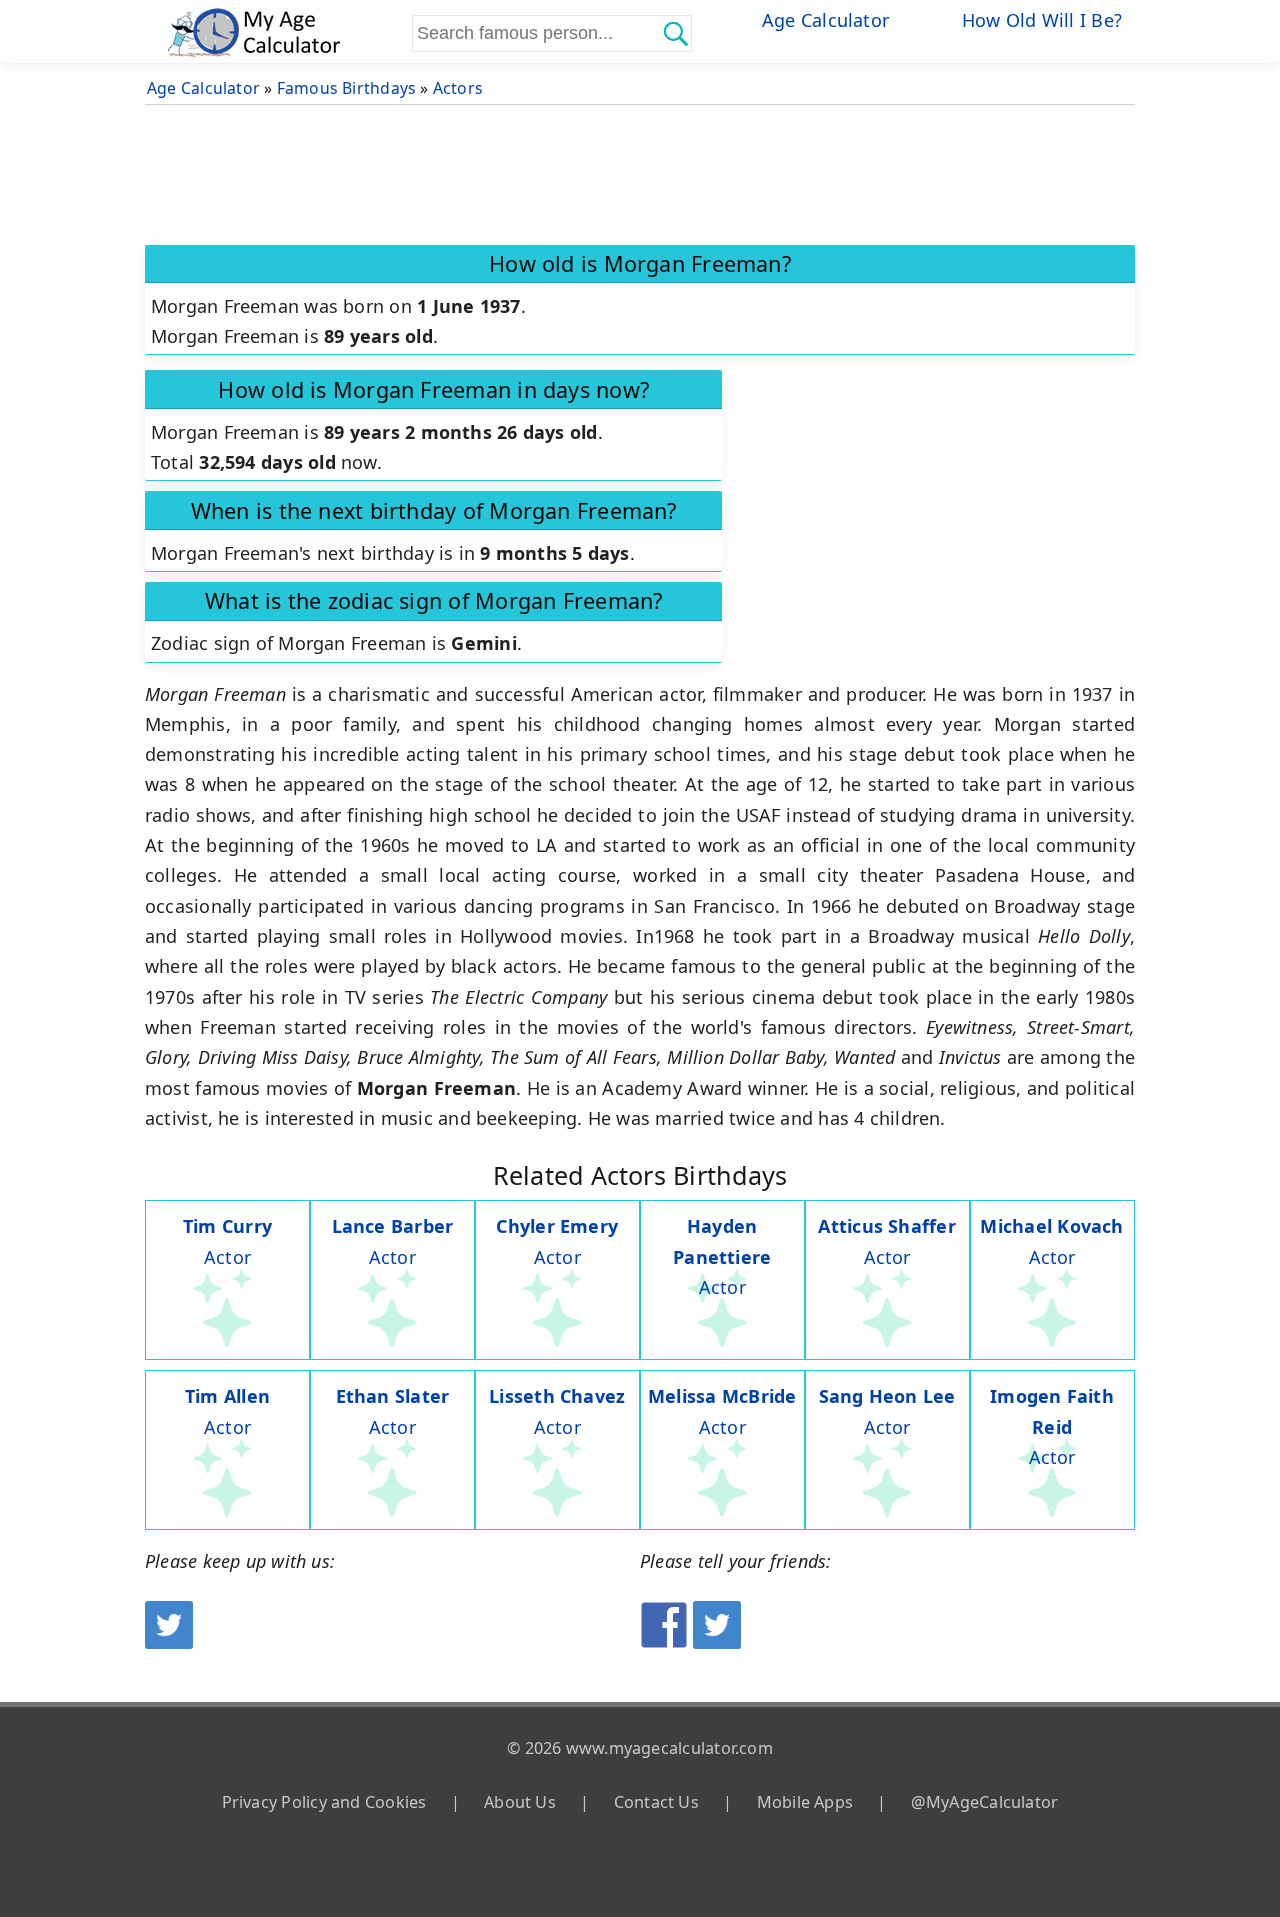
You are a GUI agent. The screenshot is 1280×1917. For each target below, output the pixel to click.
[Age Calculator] (287, 31)
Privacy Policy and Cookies (324, 1802)
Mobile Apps (805, 1802)
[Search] (675, 33)
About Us (520, 1802)
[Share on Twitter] (717, 1642)
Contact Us (656, 1802)
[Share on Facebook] (664, 1642)
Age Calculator (825, 20)
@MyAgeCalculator (985, 1802)
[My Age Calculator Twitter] (169, 1642)
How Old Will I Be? (1042, 20)
